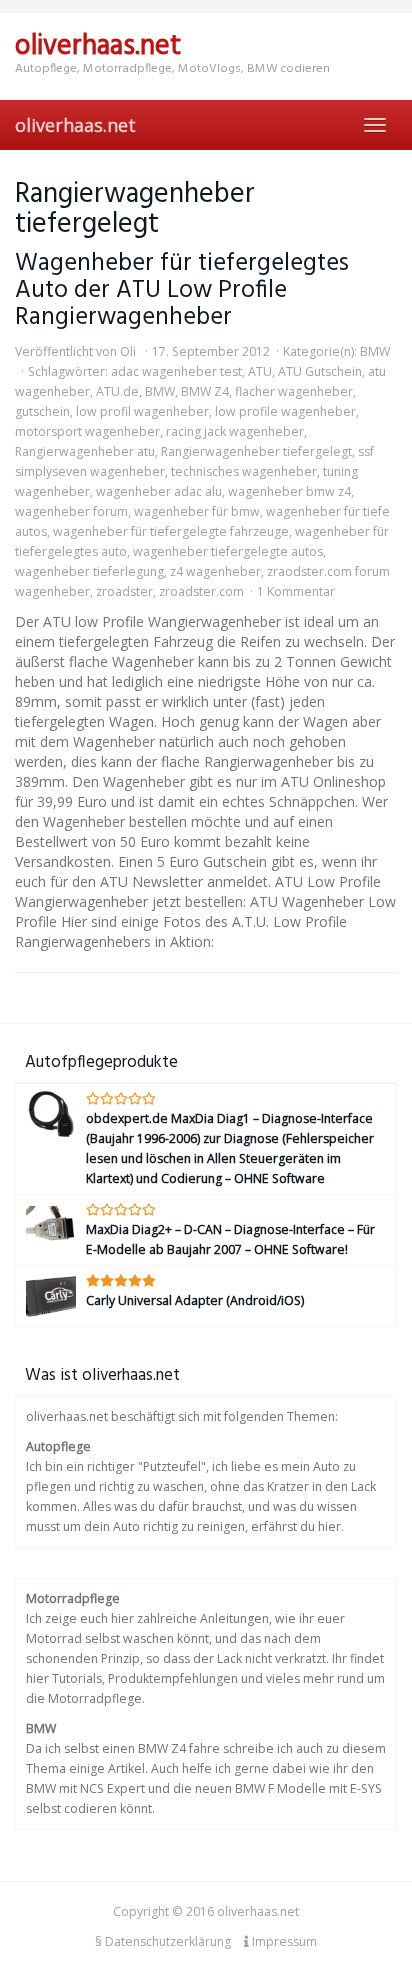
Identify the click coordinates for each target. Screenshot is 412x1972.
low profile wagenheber (285, 411)
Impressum (283, 1941)
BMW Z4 (205, 391)
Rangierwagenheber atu (85, 451)
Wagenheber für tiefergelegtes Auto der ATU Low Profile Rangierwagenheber (182, 290)
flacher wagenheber (294, 391)
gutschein (42, 411)
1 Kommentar (296, 591)
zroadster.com (201, 591)
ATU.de (117, 391)
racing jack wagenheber (235, 431)
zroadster (124, 591)
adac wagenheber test (176, 371)
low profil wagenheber (142, 411)
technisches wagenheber (244, 471)
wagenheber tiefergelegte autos (228, 551)
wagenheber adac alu (159, 491)
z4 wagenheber (215, 571)
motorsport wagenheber (87, 431)
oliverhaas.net (75, 125)
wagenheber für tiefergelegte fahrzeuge (171, 531)
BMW (375, 351)
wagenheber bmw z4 (289, 491)
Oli (128, 351)
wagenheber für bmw (197, 511)
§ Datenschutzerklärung (163, 1941)
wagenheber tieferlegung (89, 571)
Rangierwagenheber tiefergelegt (256, 451)
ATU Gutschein (320, 371)
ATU (260, 371)
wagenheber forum (71, 511)
